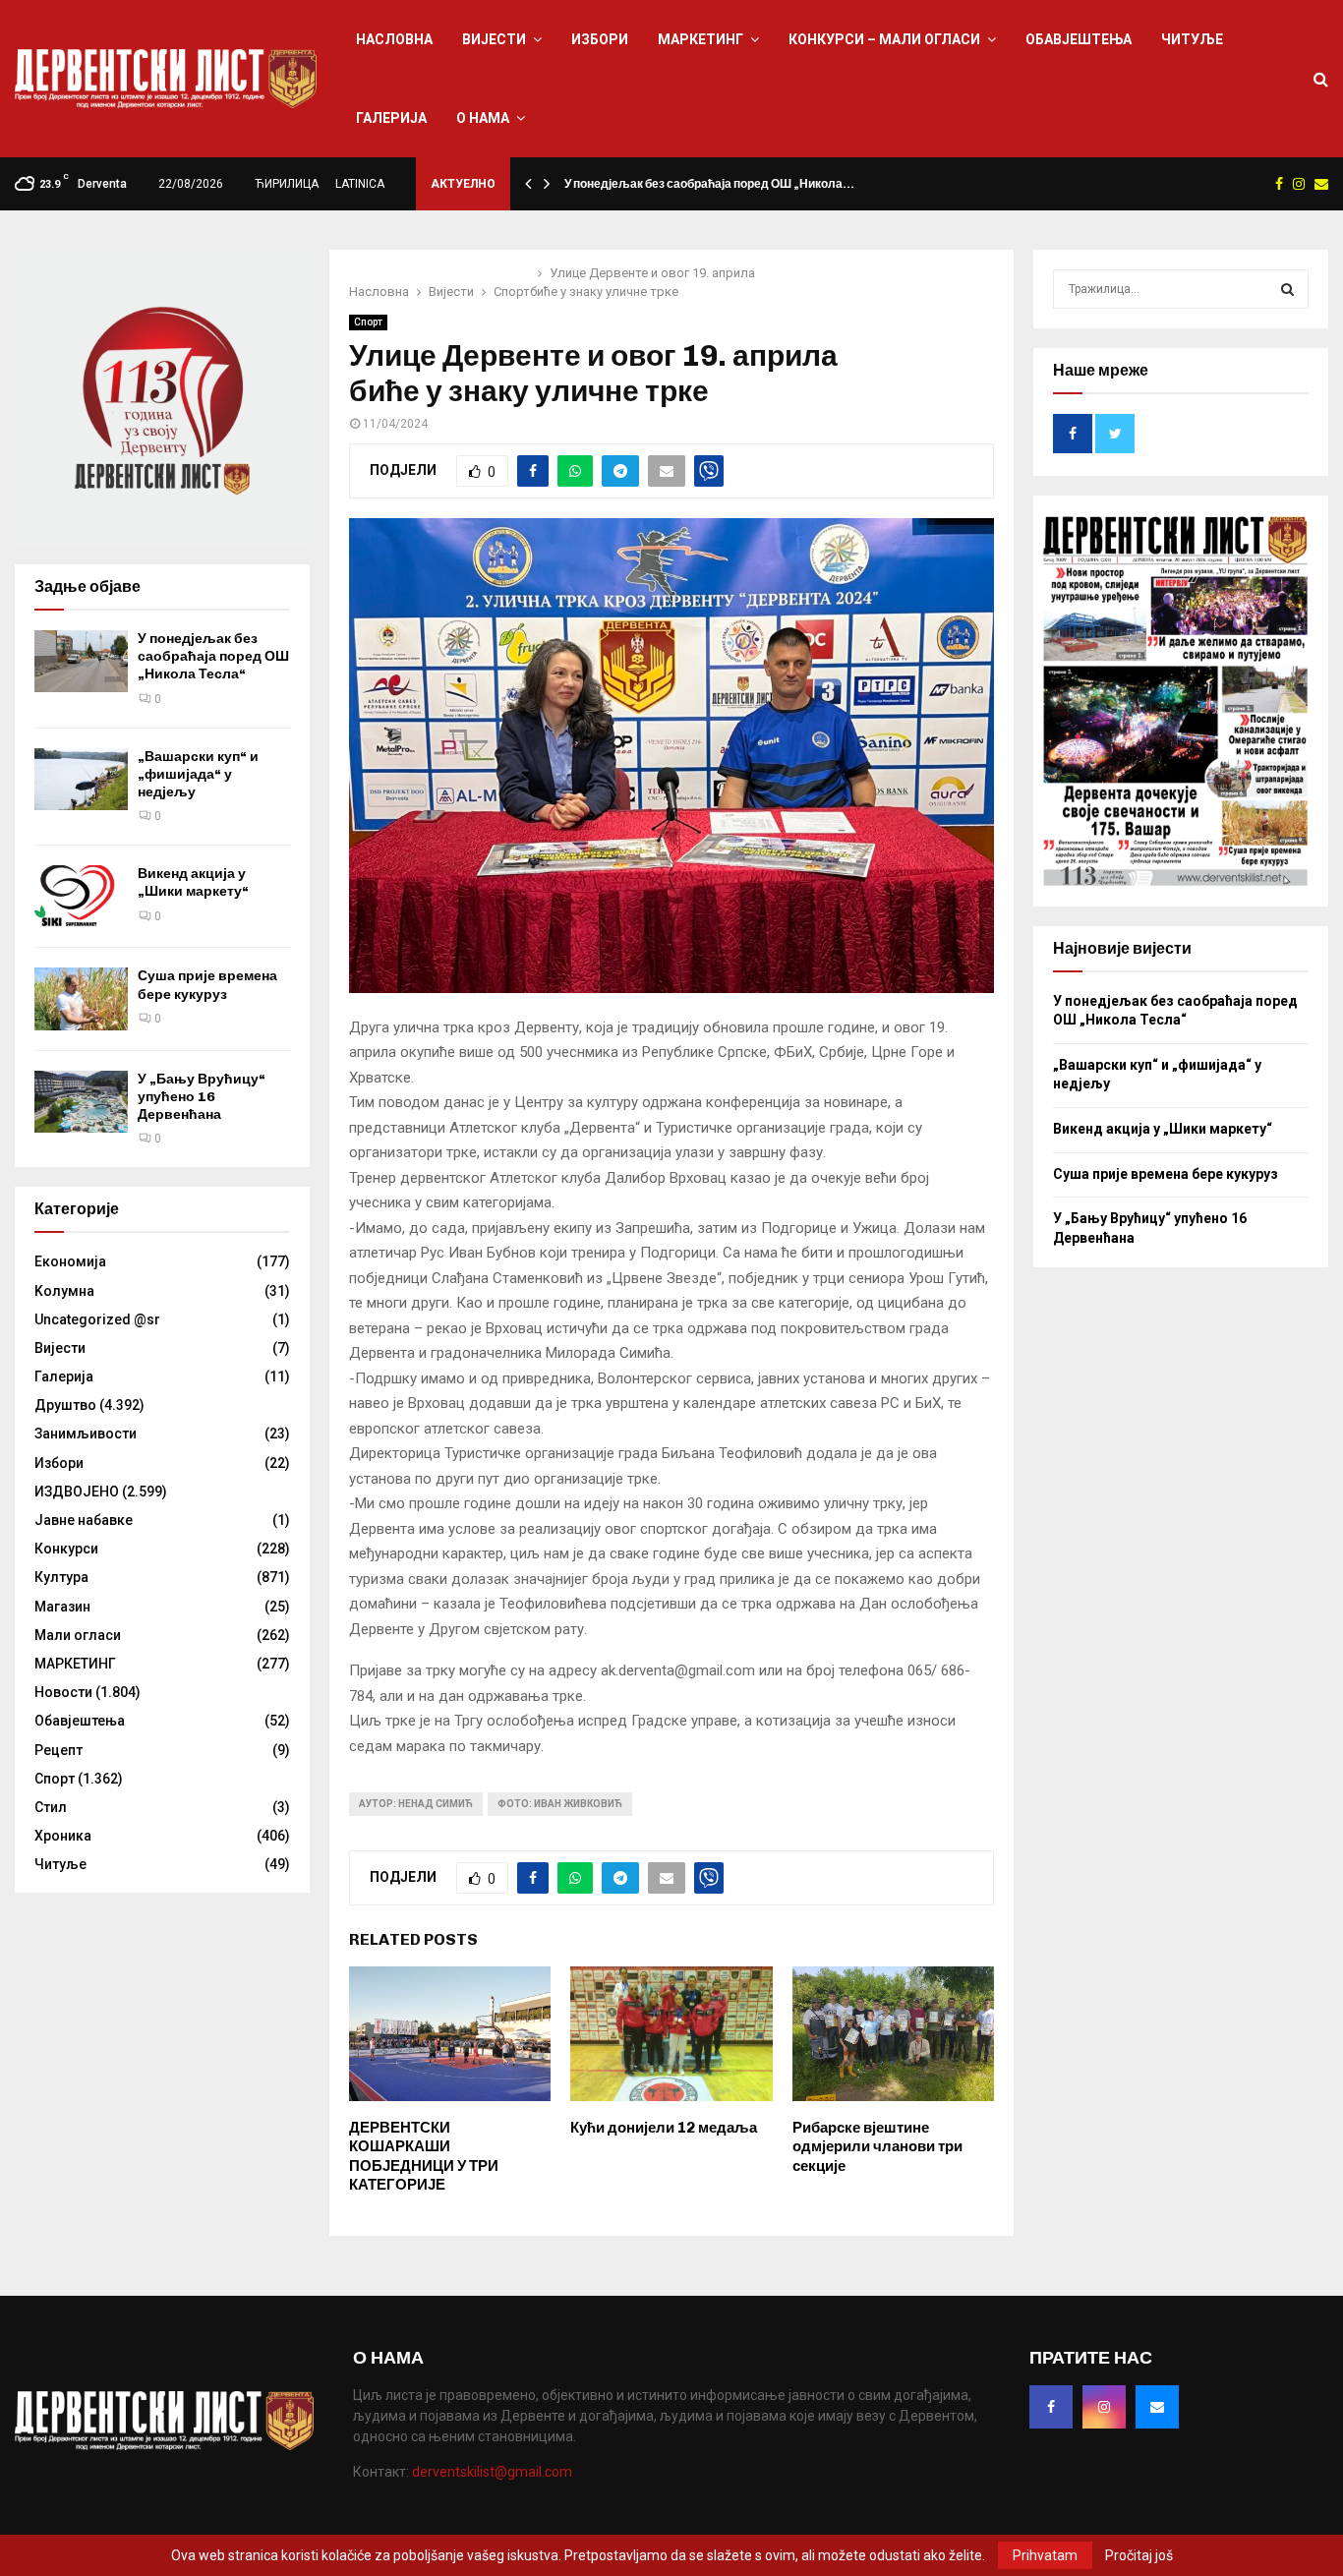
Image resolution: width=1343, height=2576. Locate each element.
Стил (51, 1807)
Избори (600, 39)
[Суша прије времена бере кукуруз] (81, 998)
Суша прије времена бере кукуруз (207, 985)
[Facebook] (1051, 2407)
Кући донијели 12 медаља (664, 2128)
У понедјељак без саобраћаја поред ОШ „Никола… (709, 184)
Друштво (65, 1405)
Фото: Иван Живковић (560, 1804)
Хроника (63, 1836)
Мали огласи (78, 1635)
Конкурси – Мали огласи (884, 39)
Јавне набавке (84, 1520)
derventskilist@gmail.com (492, 2472)
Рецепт (58, 1750)
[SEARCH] (1287, 289)
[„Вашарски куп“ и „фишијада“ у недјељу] (81, 779)
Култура (61, 1577)
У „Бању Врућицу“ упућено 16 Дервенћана (202, 1097)
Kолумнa (64, 1291)
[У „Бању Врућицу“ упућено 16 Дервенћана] (81, 1102)
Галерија (391, 118)
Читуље (1192, 39)
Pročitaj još (1139, 2555)
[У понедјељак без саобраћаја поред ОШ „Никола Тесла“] (81, 661)
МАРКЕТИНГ (701, 39)
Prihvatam (1045, 2555)
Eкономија (70, 1261)
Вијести (494, 39)
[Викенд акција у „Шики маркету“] (81, 896)
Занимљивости (86, 1434)
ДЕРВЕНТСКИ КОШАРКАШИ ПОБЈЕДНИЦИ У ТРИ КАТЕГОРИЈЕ (424, 2157)
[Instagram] (1104, 2407)
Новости (63, 1692)
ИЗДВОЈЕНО (77, 1492)
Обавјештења (1079, 39)
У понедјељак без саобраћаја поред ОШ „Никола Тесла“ (213, 656)
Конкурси (66, 1549)
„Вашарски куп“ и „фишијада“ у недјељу (198, 774)
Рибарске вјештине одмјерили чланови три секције (877, 2147)
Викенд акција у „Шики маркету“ (193, 882)
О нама (483, 118)
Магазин (62, 1607)
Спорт (368, 322)
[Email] (1157, 2407)
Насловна (394, 39)
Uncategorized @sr (97, 1319)
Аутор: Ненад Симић (416, 1804)
